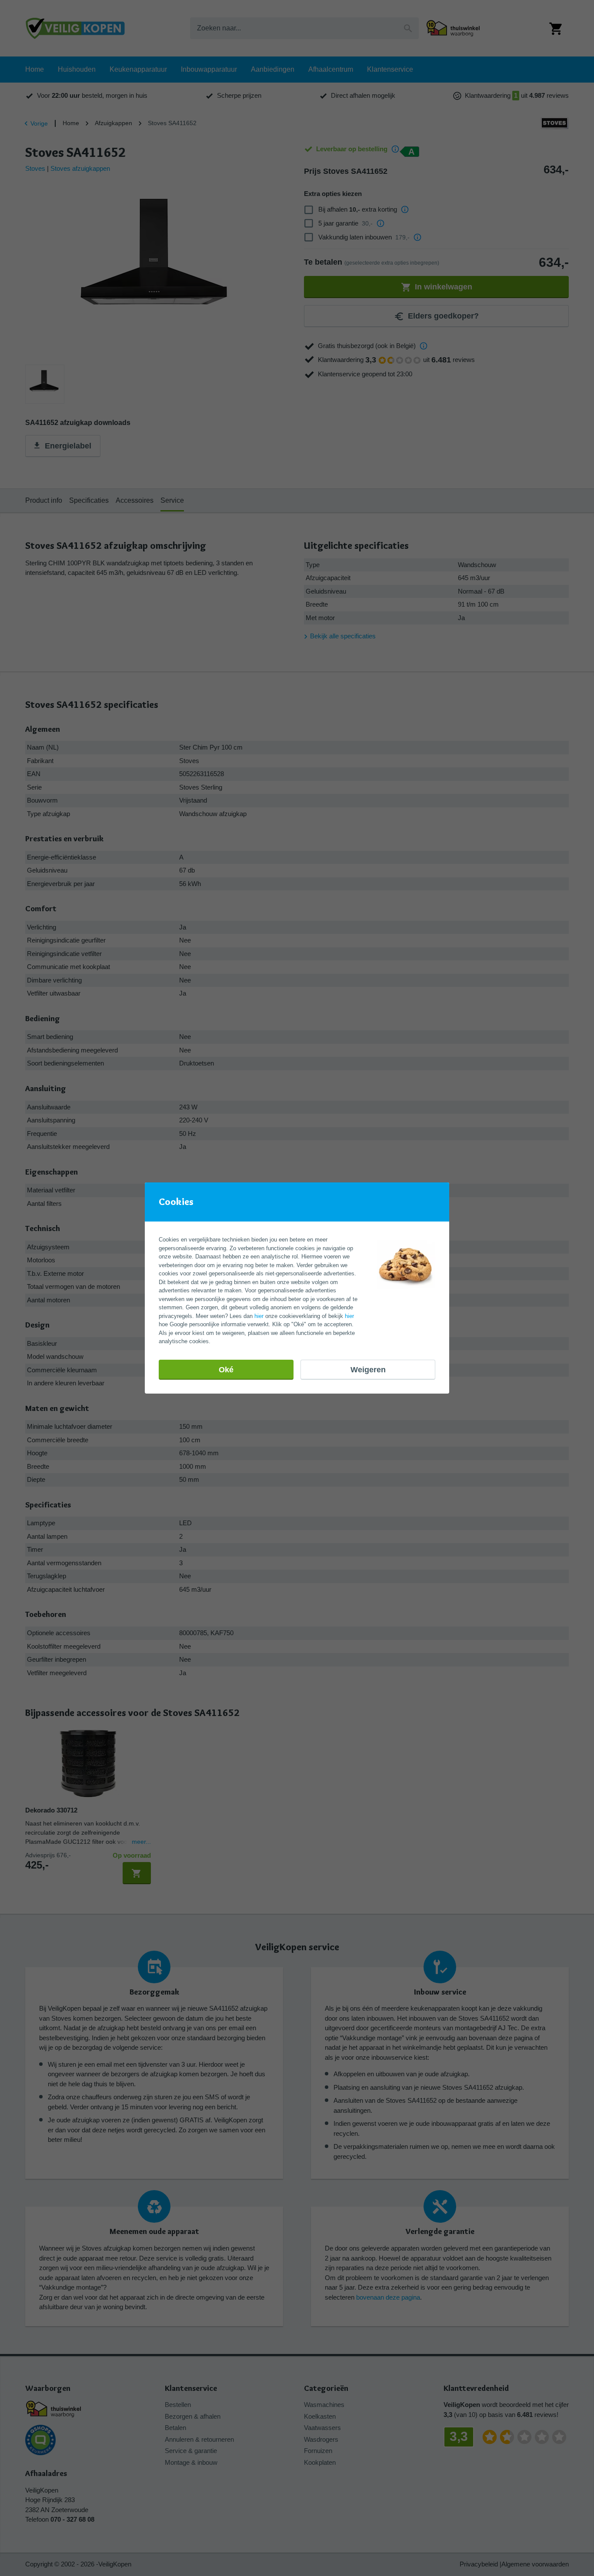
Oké (226, 1370)
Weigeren (368, 1370)
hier (259, 1316)
